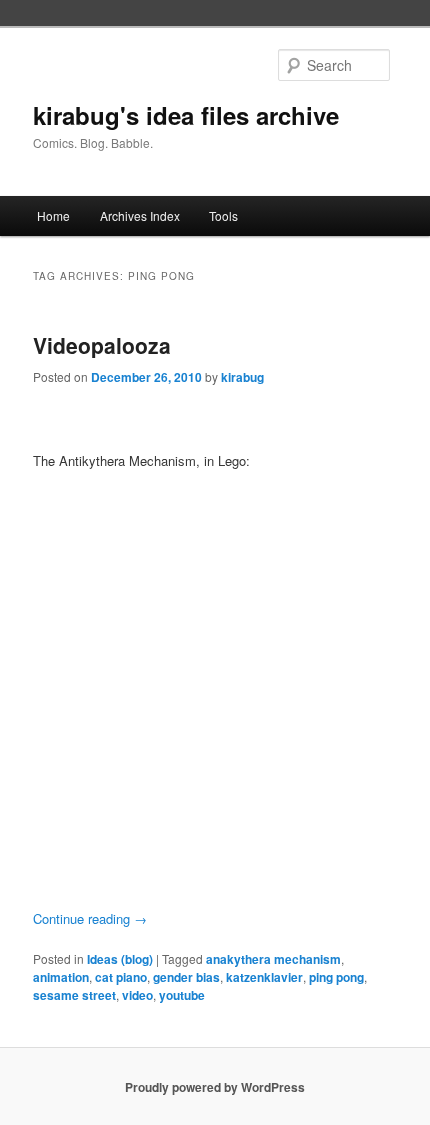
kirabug (242, 377)
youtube (182, 995)
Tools (223, 215)
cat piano (121, 977)
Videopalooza (102, 345)
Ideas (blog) (120, 959)
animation (61, 977)
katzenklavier (264, 977)
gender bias (186, 977)
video (137, 995)
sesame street (74, 995)
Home (53, 215)
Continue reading (90, 918)
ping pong (336, 977)
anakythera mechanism (273, 959)
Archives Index (140, 215)
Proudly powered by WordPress (215, 1087)
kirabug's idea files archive (186, 115)
